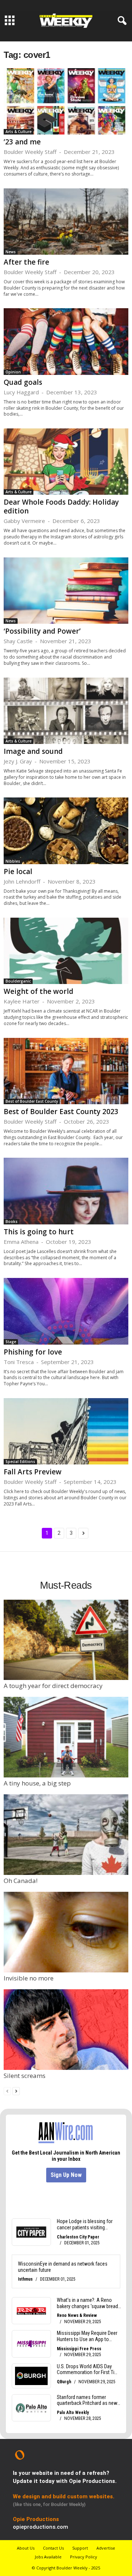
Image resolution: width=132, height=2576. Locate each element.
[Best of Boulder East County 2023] (66, 1071)
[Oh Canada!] (66, 1835)
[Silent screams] (66, 2030)
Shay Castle (18, 641)
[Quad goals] (66, 341)
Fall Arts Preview (33, 1472)
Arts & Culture (19, 132)
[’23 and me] (66, 101)
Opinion (13, 372)
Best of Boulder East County (32, 1101)
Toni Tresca (19, 1362)
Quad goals (23, 382)
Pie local (18, 871)
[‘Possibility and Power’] (66, 591)
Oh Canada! (21, 1881)
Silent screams (25, 2076)
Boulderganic (18, 981)
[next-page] (16, 2091)
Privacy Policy (84, 2557)
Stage (11, 1342)
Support (80, 2548)
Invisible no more (29, 1978)
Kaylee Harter (22, 1001)
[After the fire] (66, 222)
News (11, 252)
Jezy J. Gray (18, 761)
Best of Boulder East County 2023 (61, 1112)
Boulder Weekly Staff (30, 152)
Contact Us (53, 2548)
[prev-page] (7, 2091)
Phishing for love (33, 1352)
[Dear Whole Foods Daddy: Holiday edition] (66, 462)
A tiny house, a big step (37, 1783)
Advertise (106, 2548)
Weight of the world (38, 991)
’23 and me (22, 142)
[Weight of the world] (66, 951)
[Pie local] (66, 831)
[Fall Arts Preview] (66, 1431)
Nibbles (13, 861)
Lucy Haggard (21, 392)
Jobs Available (48, 2557)
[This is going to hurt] (66, 1191)
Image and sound (33, 751)
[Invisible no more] (66, 1932)
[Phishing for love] (66, 1311)
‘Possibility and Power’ (42, 631)
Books (12, 1221)
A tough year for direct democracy (53, 1686)
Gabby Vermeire (24, 521)
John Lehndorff (22, 881)
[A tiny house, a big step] (66, 1737)
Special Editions (20, 1462)
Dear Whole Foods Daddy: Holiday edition (61, 506)
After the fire (26, 262)
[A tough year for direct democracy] (66, 1640)
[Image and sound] (66, 711)
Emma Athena (21, 1242)
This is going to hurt (39, 1232)
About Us (26, 2548)
